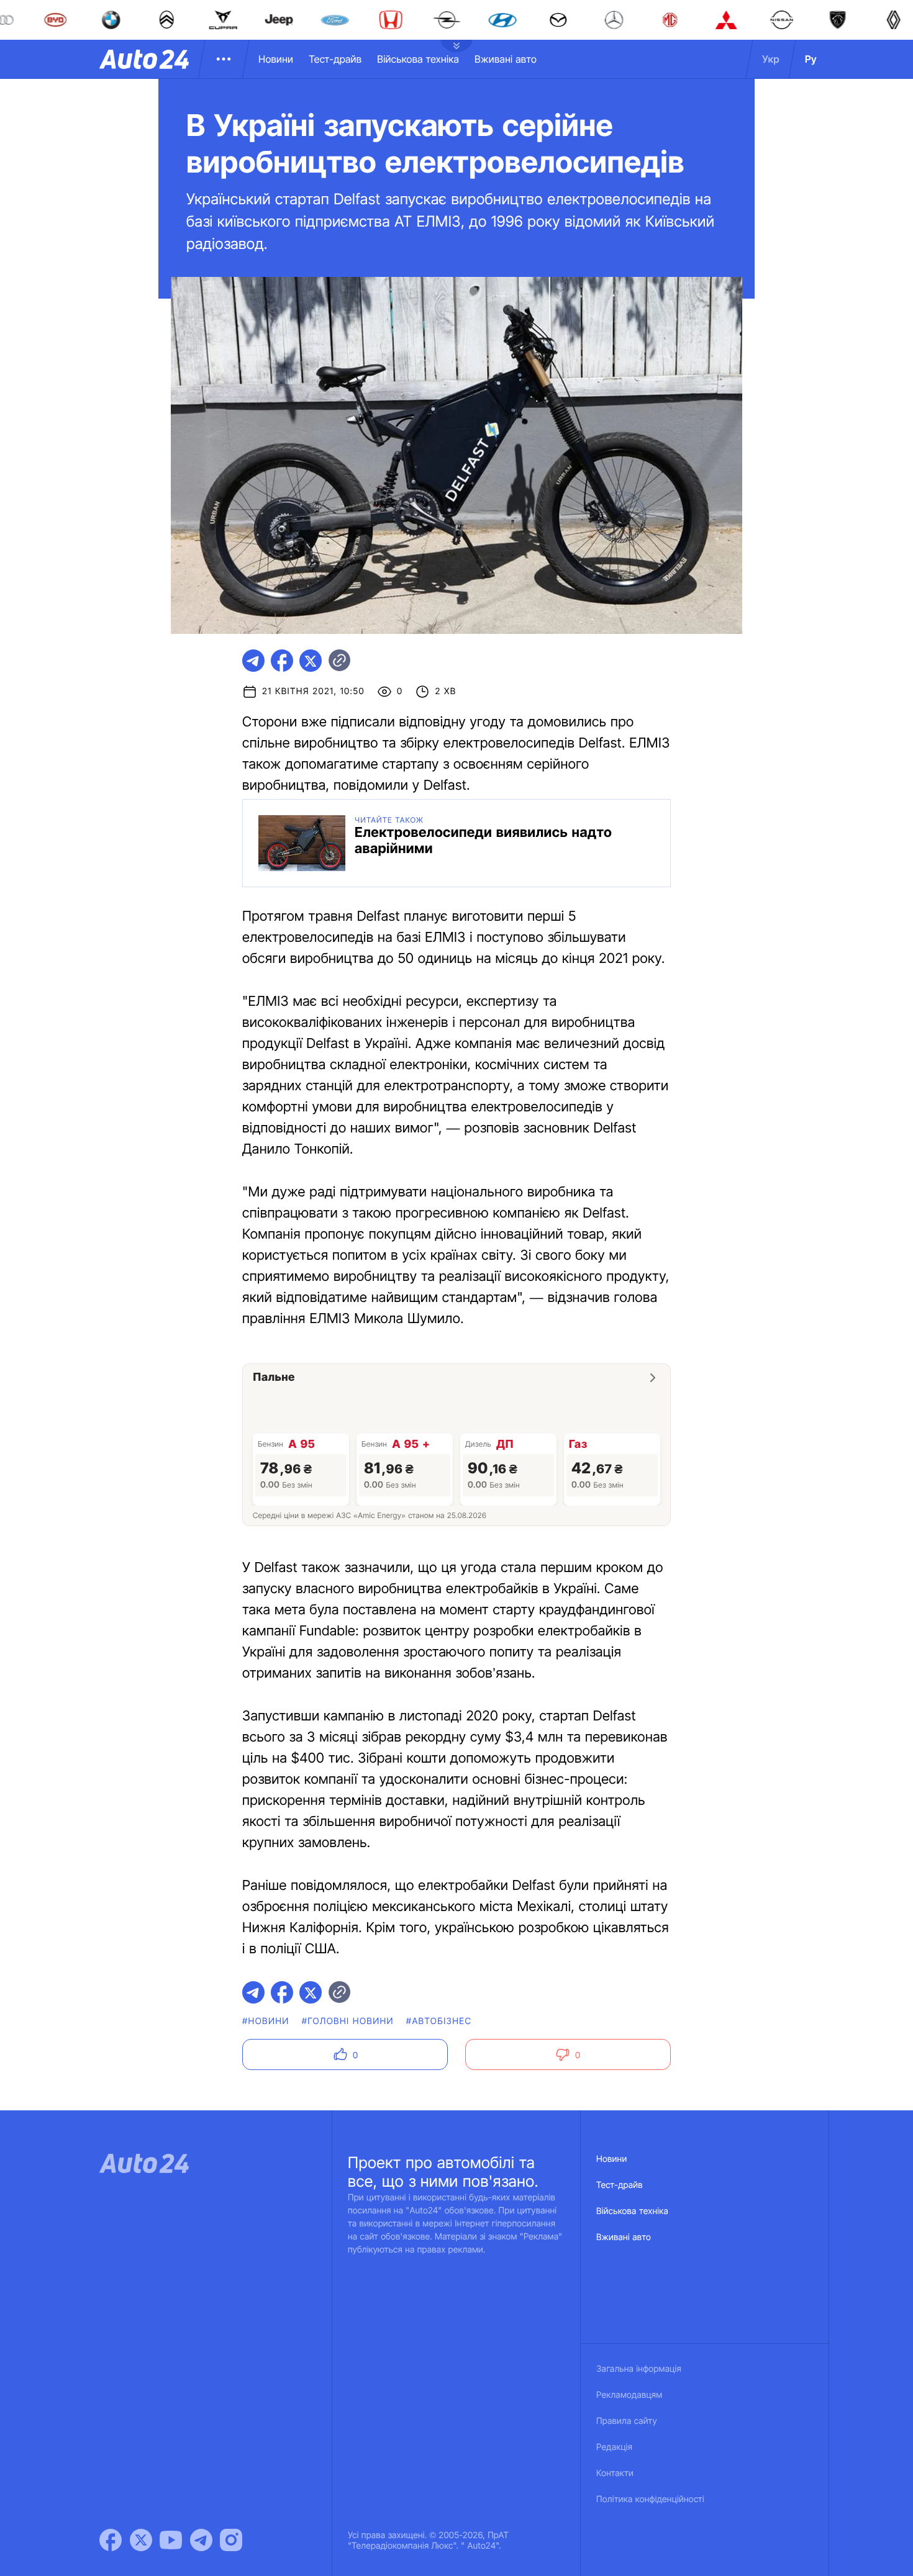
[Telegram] (201, 2540)
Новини (276, 59)
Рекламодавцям (629, 2395)
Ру (811, 59)
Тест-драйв (335, 59)
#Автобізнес (439, 2021)
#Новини (266, 2021)
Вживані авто (506, 59)
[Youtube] (171, 2540)
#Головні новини (348, 2021)
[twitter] (311, 661)
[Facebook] (111, 2540)
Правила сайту (627, 2421)
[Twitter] (141, 2540)
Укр (771, 59)
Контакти (615, 2473)
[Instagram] (231, 2540)
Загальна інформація (639, 2369)
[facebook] (282, 661)
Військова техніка (418, 59)
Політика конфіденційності (650, 2499)
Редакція (614, 2447)
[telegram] (253, 661)
